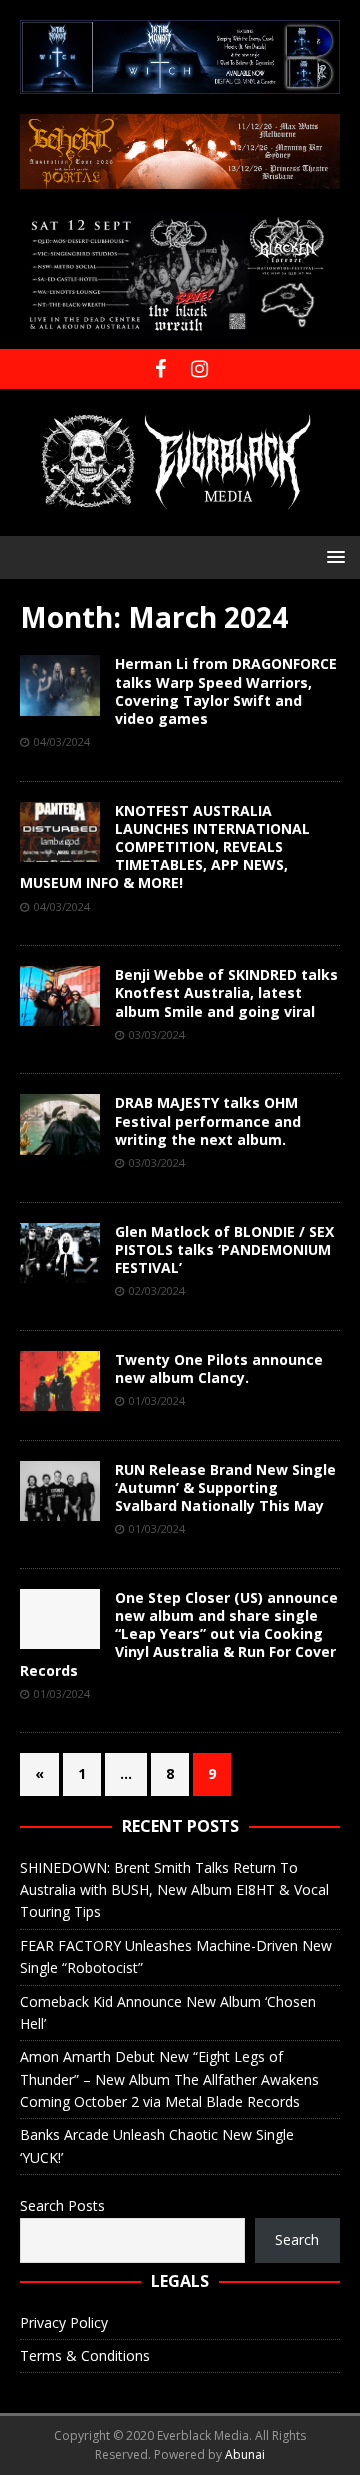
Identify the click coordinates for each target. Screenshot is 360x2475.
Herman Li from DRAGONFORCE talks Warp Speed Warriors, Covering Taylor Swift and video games (226, 691)
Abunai (245, 2454)
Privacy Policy (64, 2322)
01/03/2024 (157, 1400)
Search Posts (62, 2205)
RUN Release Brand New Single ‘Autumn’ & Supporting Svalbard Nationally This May (225, 1487)
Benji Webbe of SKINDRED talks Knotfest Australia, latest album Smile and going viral (226, 992)
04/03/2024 (62, 741)
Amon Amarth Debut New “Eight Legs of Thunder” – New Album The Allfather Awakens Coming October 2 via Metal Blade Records (169, 2079)
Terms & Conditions (85, 2355)
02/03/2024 (157, 1290)
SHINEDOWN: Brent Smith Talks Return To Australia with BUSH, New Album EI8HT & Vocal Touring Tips (174, 1890)
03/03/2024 (157, 1034)
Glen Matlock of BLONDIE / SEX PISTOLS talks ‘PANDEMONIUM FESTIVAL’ (224, 1249)
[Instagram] (199, 369)
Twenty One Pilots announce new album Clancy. (219, 1368)
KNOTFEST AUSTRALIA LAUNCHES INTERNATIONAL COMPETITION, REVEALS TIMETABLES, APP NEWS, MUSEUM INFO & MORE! (165, 847)
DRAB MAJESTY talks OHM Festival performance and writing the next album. (208, 1120)
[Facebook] (160, 369)
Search (297, 2239)
